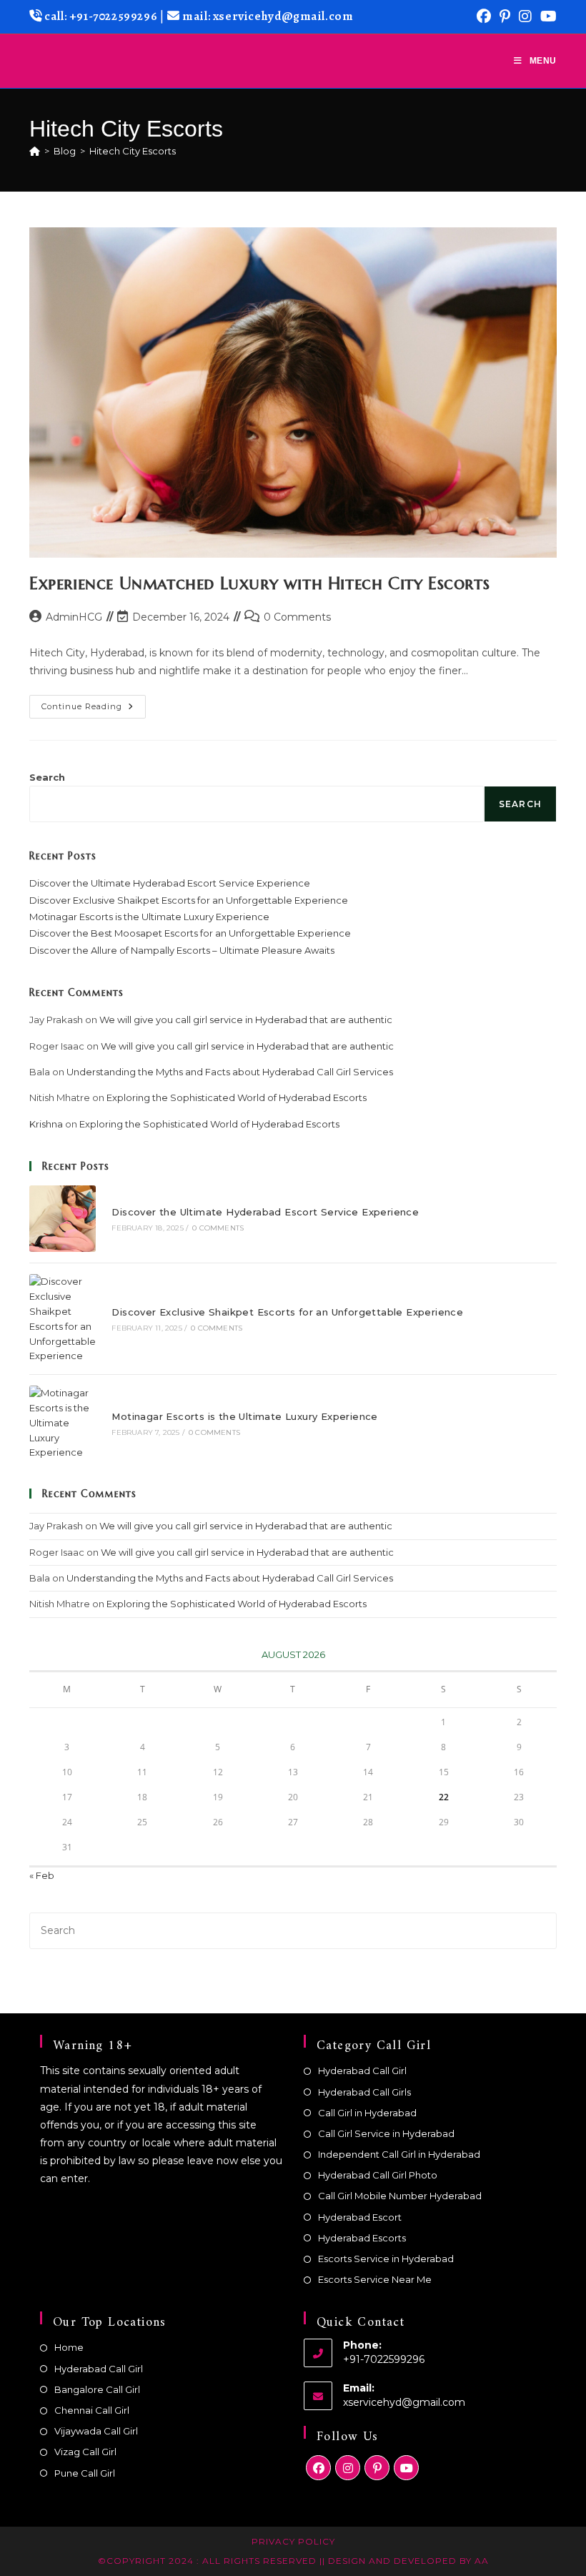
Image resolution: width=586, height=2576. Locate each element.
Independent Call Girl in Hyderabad (399, 2154)
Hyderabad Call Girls (364, 2092)
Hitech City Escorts (133, 151)
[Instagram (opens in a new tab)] (525, 16)
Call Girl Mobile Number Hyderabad (400, 2196)
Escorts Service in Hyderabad (386, 2259)
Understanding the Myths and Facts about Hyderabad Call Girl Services (230, 1072)
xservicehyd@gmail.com (404, 2402)
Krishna (46, 1124)
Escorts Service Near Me (375, 2279)
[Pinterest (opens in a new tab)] (505, 16)
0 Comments (297, 617)
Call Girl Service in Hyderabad (386, 2133)
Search (47, 777)
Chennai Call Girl (92, 2410)
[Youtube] (406, 2468)
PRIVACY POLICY (293, 2541)
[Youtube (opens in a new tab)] (546, 16)
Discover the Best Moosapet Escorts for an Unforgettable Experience (190, 933)
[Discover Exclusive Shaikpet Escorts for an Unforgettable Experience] (63, 1319)
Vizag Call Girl (85, 2452)
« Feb (42, 1875)
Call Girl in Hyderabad (367, 2113)
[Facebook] (318, 2468)
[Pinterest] (377, 2468)
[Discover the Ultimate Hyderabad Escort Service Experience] (63, 1219)
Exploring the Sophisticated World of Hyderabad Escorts (237, 1097)
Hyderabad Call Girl (362, 2071)
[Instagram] (348, 2468)
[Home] (35, 151)
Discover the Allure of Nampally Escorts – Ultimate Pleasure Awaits (182, 950)
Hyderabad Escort (360, 2217)
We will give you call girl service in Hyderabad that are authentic (246, 1020)
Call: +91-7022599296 (100, 16)
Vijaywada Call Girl (96, 2431)
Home (69, 2347)
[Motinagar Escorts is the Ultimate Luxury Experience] (63, 1423)
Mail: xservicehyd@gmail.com (268, 16)
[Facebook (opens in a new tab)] (484, 16)
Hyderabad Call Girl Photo (378, 2175)
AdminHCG (74, 617)
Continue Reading (94, 710)
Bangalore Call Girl (97, 2389)
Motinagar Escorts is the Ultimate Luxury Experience (149, 917)
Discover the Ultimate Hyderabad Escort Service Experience (170, 883)
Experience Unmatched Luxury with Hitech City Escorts (259, 583)
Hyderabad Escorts (362, 2238)
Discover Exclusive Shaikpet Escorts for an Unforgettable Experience (189, 900)
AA (480, 2561)
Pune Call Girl (85, 2473)
